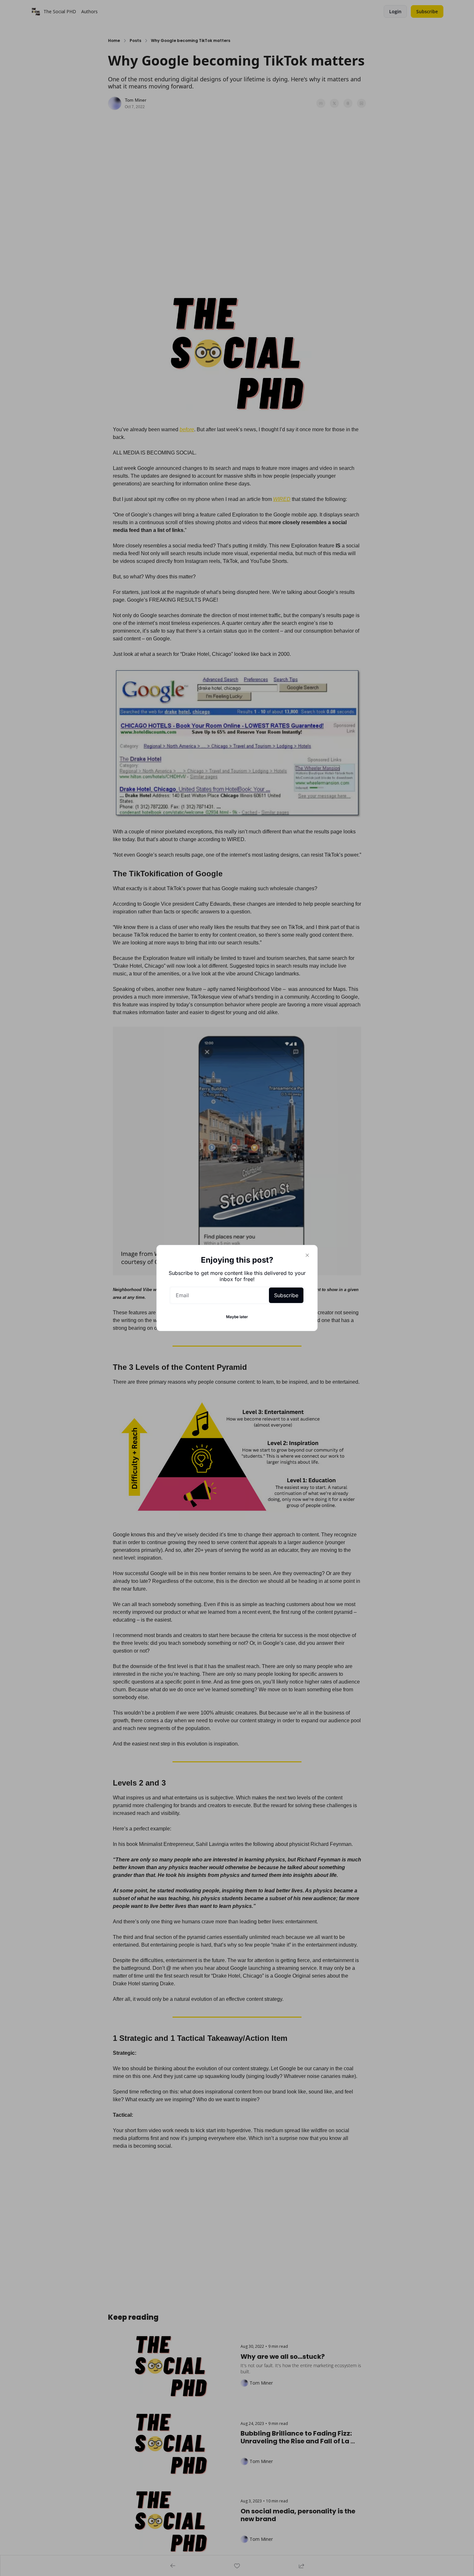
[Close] (307, 1255)
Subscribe (286, 1295)
